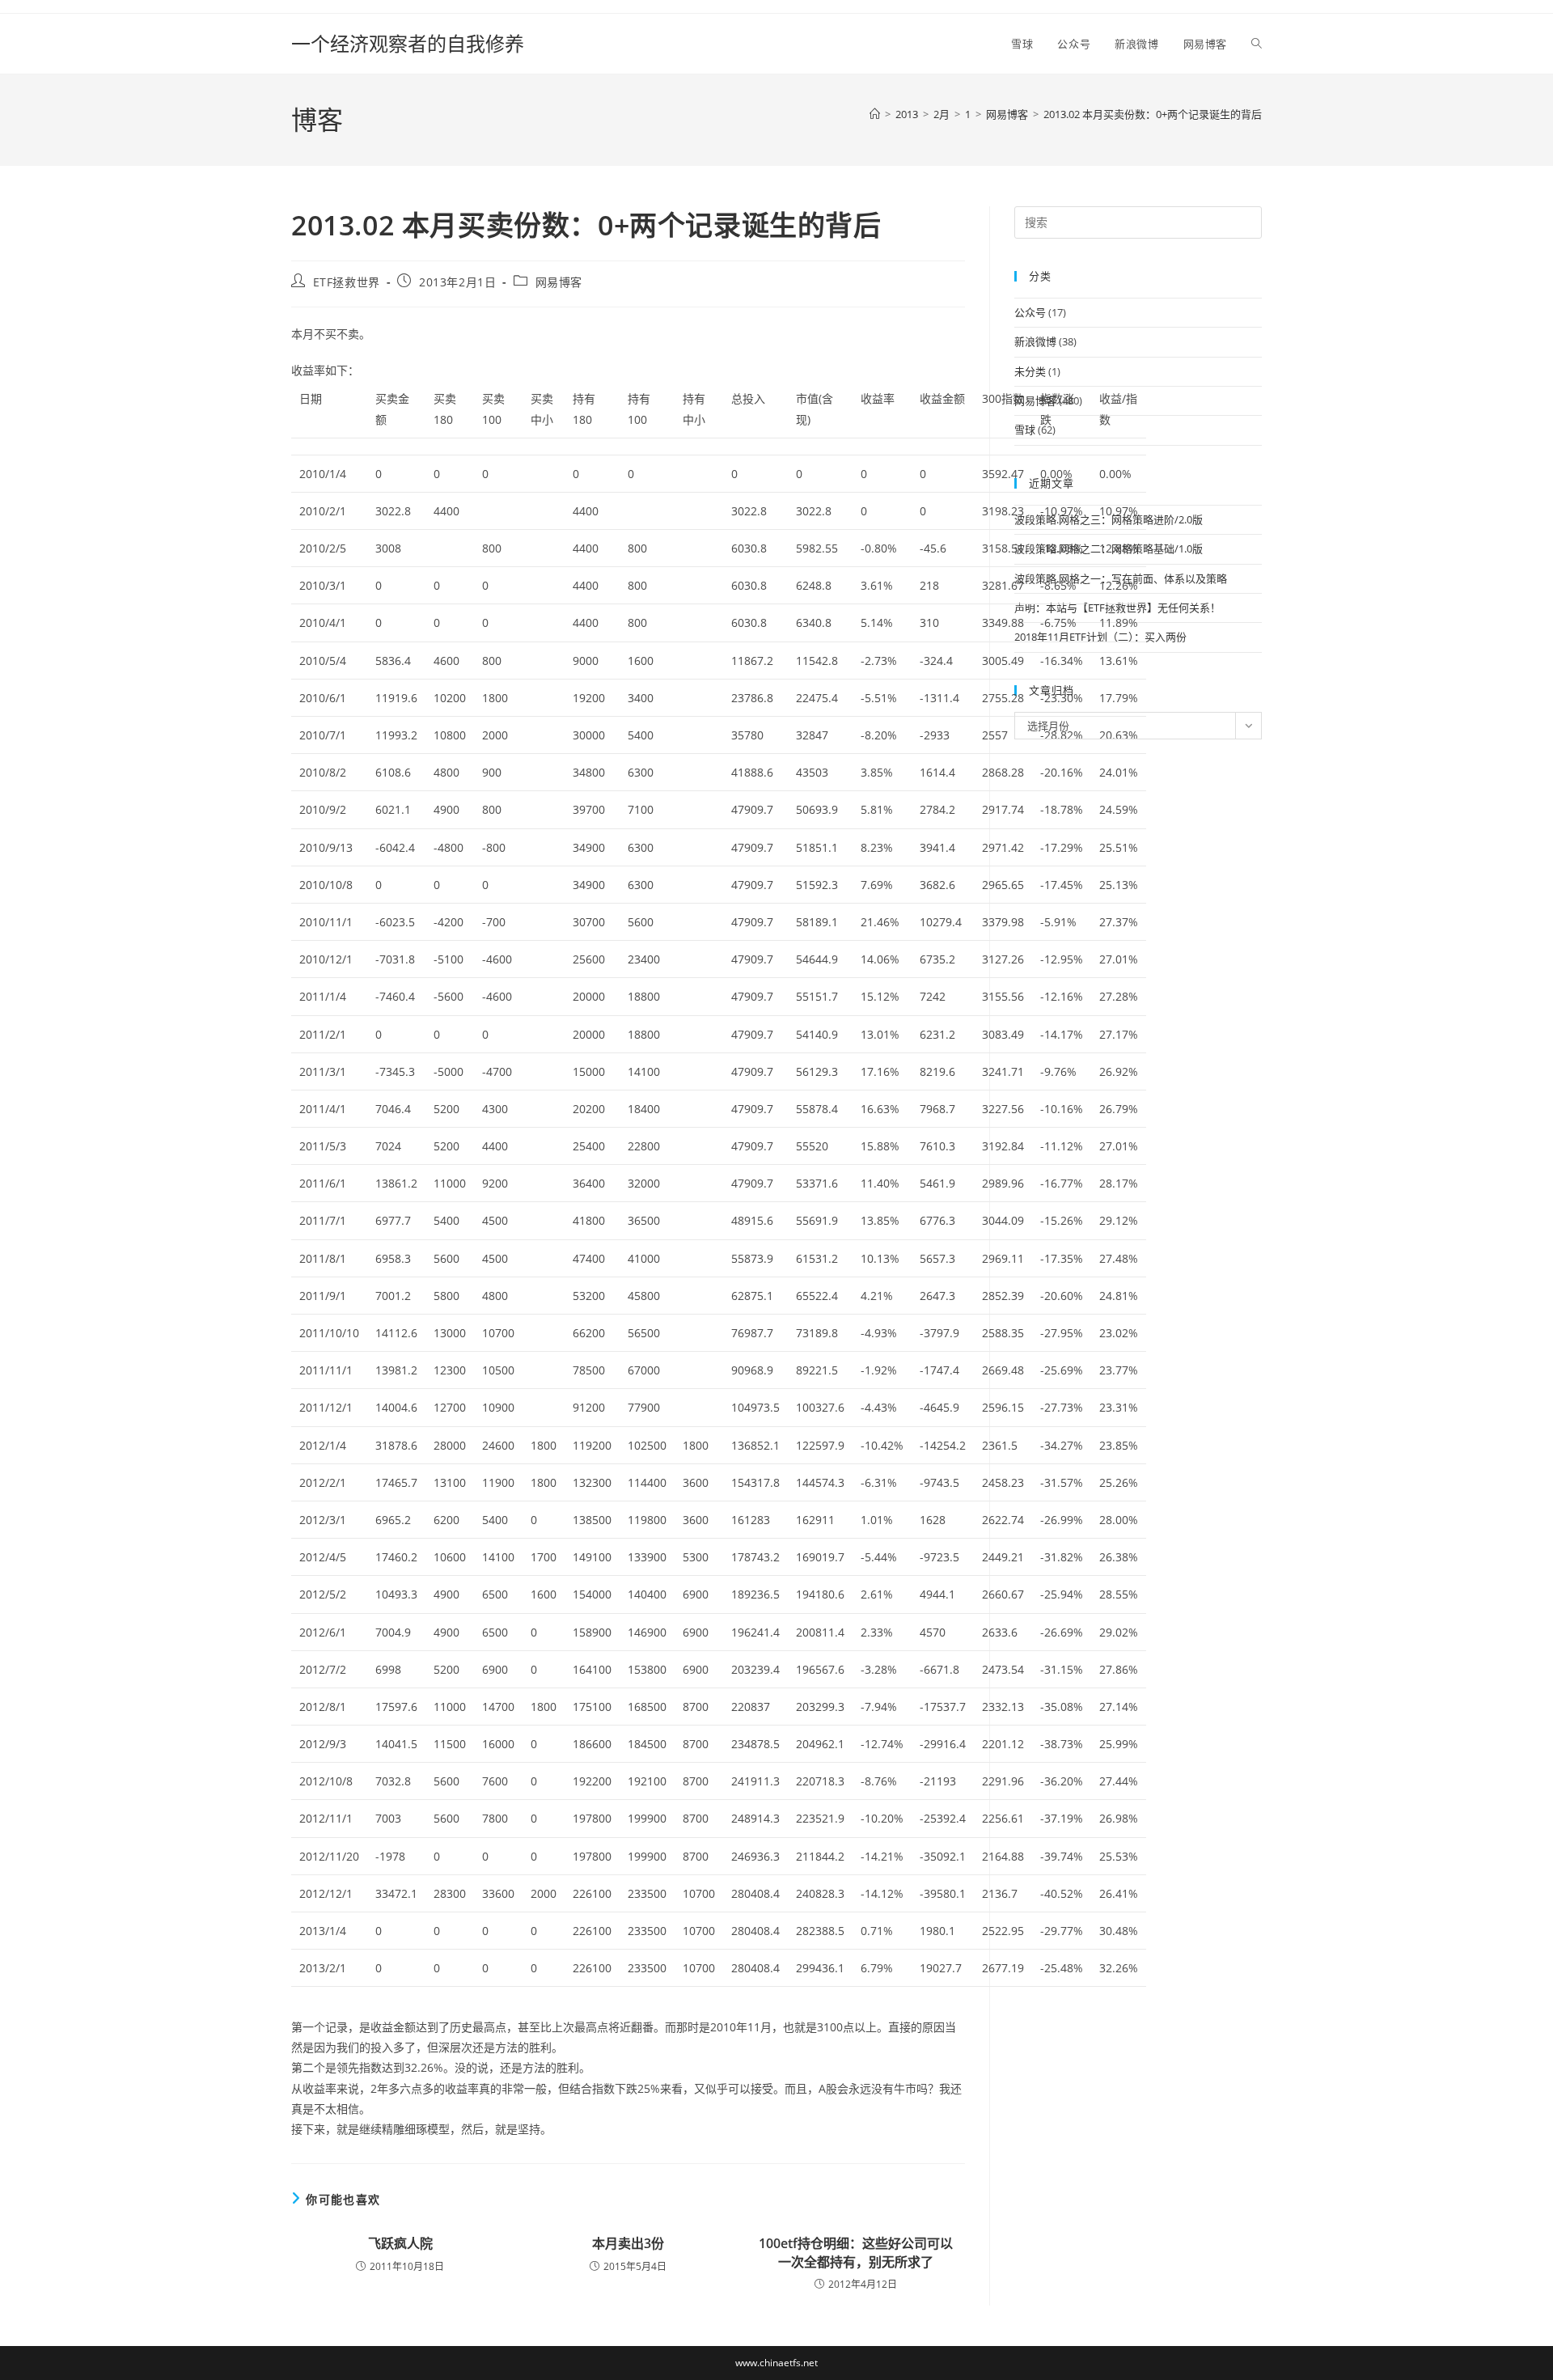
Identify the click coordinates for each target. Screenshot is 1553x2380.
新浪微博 (1035, 341)
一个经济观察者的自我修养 (408, 43)
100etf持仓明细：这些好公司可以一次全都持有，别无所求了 (856, 2252)
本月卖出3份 (628, 2243)
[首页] (875, 114)
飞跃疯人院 (400, 2243)
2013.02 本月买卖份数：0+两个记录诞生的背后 (1153, 114)
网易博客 (559, 282)
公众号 (1030, 312)
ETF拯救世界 (347, 282)
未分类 (1030, 371)
